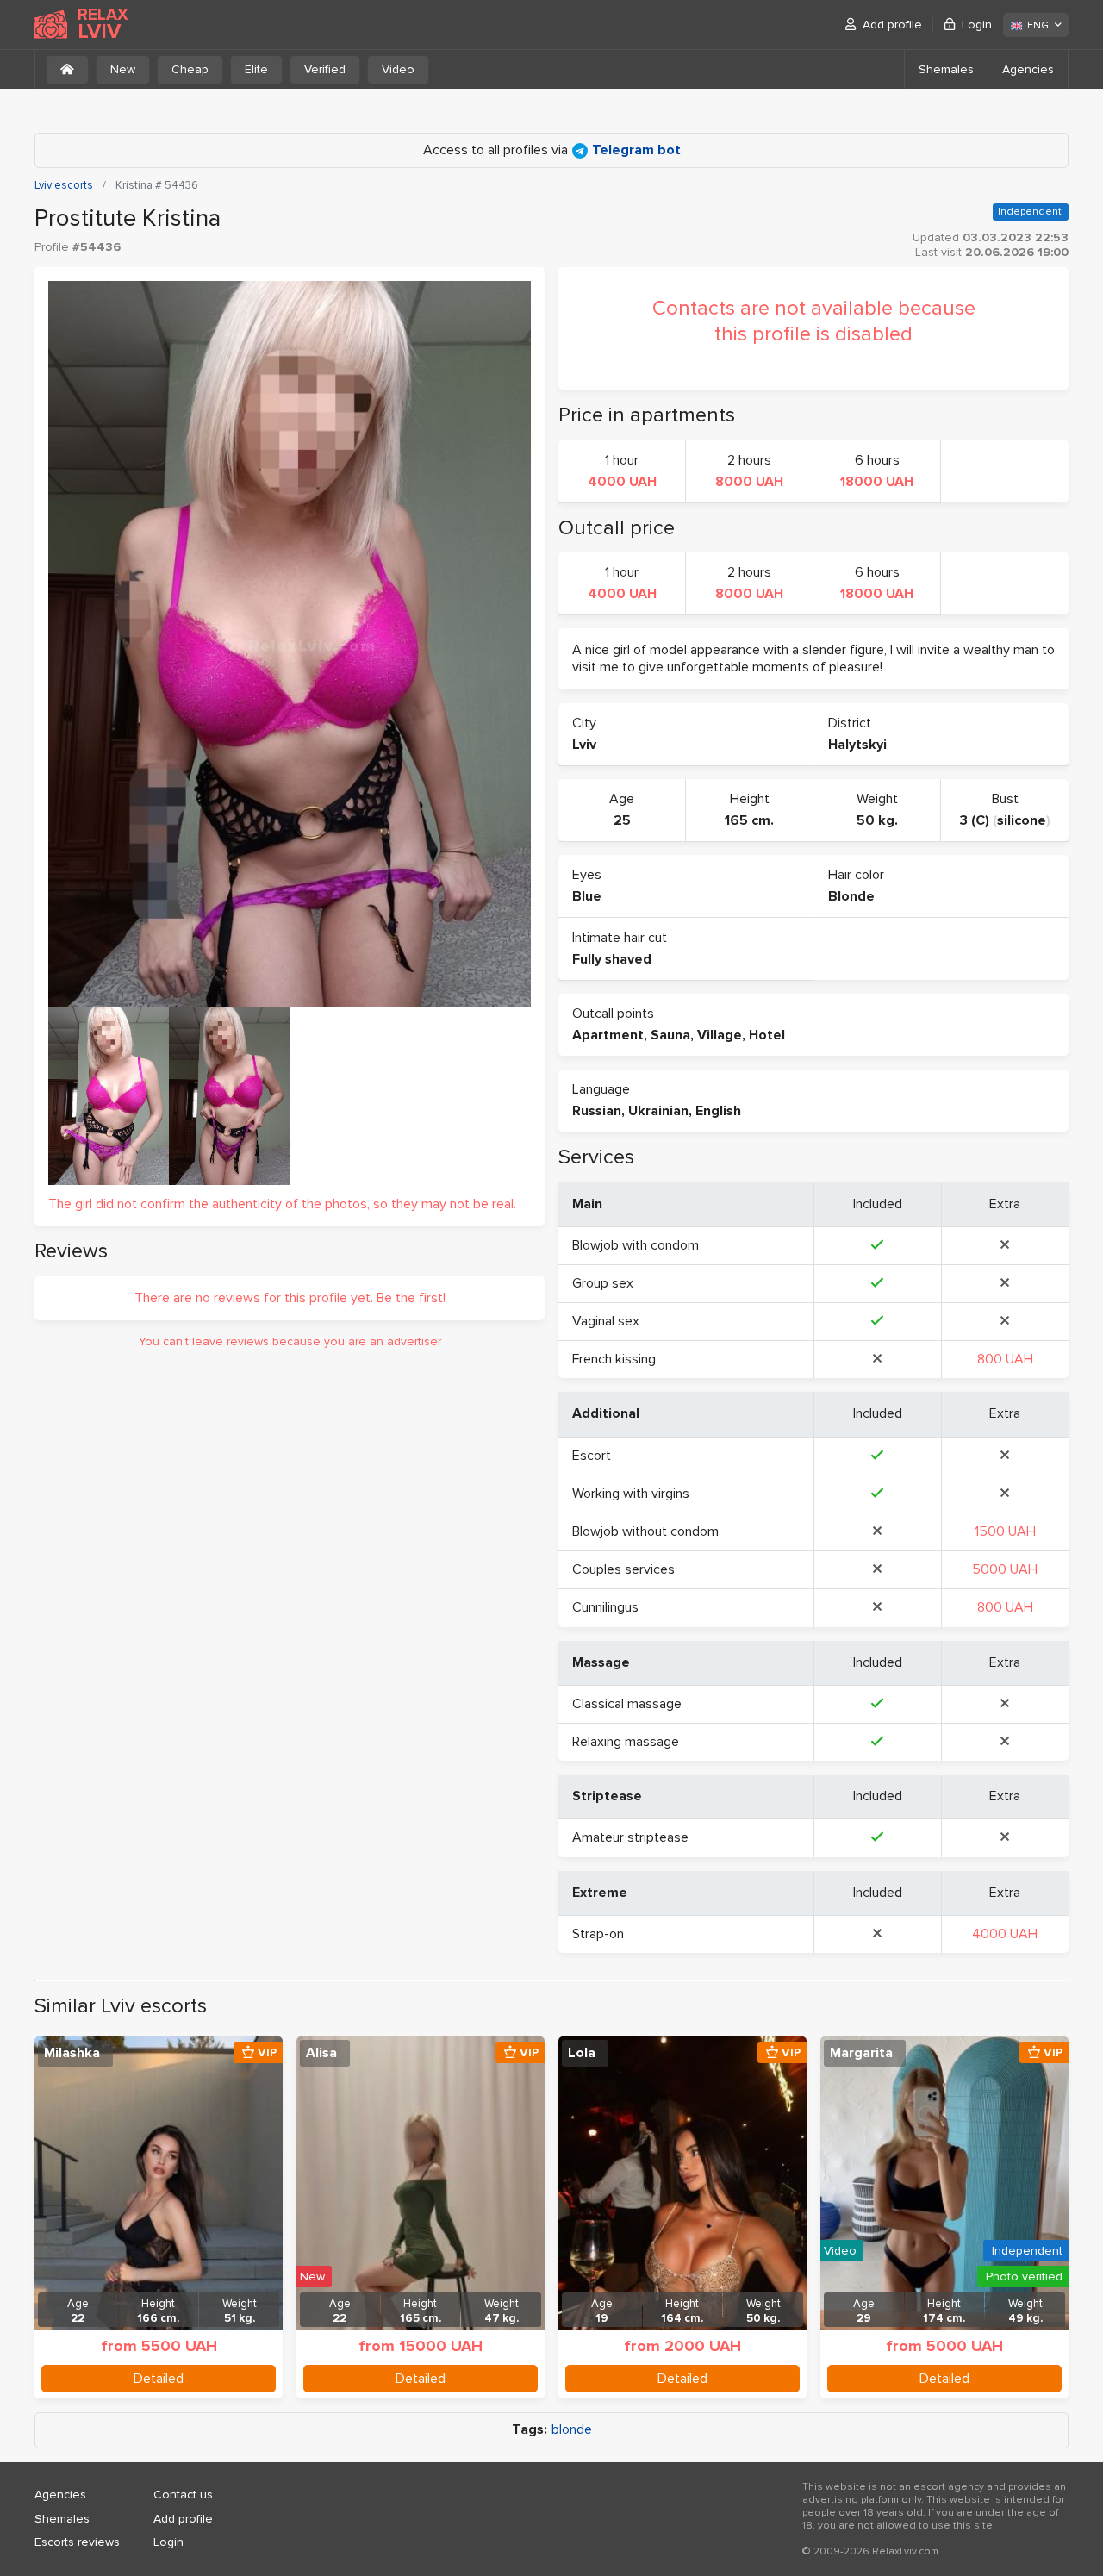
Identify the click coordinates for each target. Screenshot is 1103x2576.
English (718, 1111)
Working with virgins (631, 1494)
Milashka (72, 2053)
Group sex (603, 1283)
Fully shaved (612, 959)
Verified (325, 69)
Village (720, 1035)
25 (622, 820)
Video (398, 69)
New (123, 69)
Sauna (670, 1035)
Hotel (767, 1035)
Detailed (159, 2379)
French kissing (614, 1359)
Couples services (623, 1569)
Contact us (183, 2495)
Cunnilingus (605, 1607)
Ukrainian (658, 1111)
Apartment (608, 1035)
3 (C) (975, 820)
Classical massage (627, 1704)
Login (977, 25)
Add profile (892, 25)
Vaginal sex (606, 1321)
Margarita (861, 2053)
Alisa (321, 2053)
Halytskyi (857, 745)
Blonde (851, 896)
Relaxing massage (626, 1742)
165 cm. (749, 820)
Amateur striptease (630, 1837)
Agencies (1028, 69)
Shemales (946, 69)
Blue (587, 896)
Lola (582, 2053)
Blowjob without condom (645, 1531)
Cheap (190, 69)
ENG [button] (1038, 25)
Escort (592, 1456)
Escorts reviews (77, 2542)
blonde (572, 2430)
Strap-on (598, 1934)
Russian (597, 1111)
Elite (256, 69)
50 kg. (877, 820)
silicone (1022, 820)
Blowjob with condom (636, 1245)
